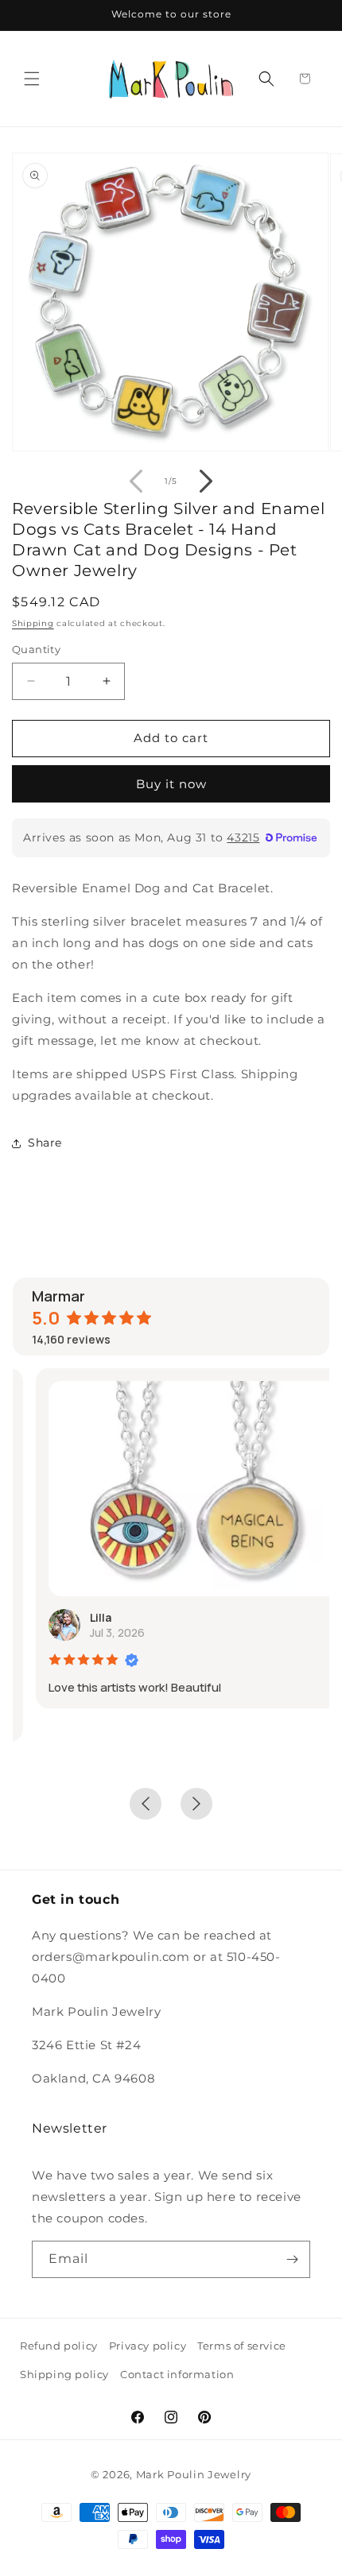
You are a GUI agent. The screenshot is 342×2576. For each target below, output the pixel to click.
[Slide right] (206, 481)
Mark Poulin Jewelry (194, 2474)
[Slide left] (136, 481)
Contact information (177, 2374)
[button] (32, 79)
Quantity (36, 649)
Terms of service (242, 2346)
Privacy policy (148, 2346)
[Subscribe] (292, 2259)
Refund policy (59, 2346)
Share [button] (45, 1143)
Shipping (33, 623)
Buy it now (171, 784)
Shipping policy (64, 2374)
